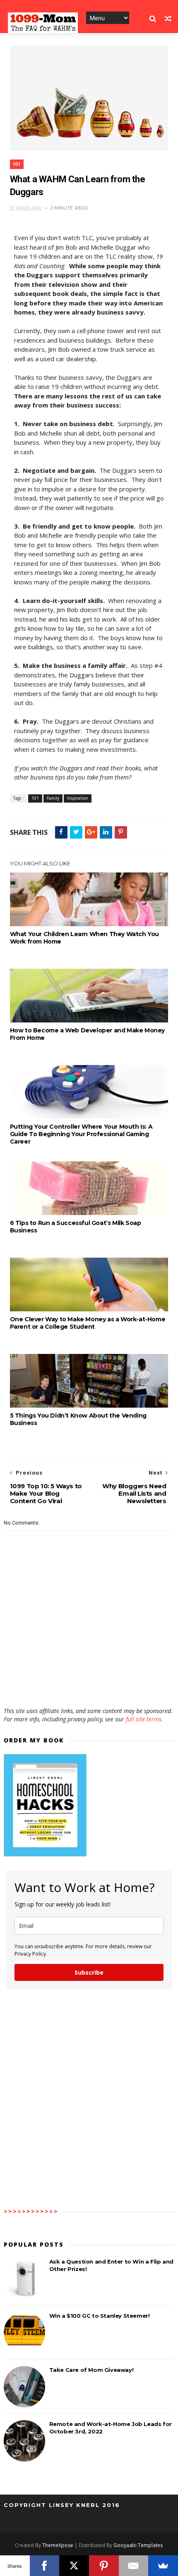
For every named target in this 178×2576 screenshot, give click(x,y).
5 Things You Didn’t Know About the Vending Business (78, 1419)
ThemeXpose (58, 2545)
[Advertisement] (89, 1683)
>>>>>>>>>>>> (31, 2211)
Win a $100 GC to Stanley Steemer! (100, 2316)
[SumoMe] (163, 2566)
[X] (74, 2566)
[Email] (134, 2566)
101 (17, 164)
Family (53, 798)
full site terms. (144, 1719)
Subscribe (89, 1972)
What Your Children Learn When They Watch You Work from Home (84, 938)
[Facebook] (45, 2566)
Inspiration (78, 798)
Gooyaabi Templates (138, 2545)
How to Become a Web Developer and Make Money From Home (87, 1034)
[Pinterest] (104, 2566)
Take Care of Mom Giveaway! (91, 2370)
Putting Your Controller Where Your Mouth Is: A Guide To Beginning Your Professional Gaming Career (81, 1134)
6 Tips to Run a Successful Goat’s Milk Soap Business (76, 1227)
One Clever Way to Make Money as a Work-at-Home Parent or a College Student (88, 1323)
